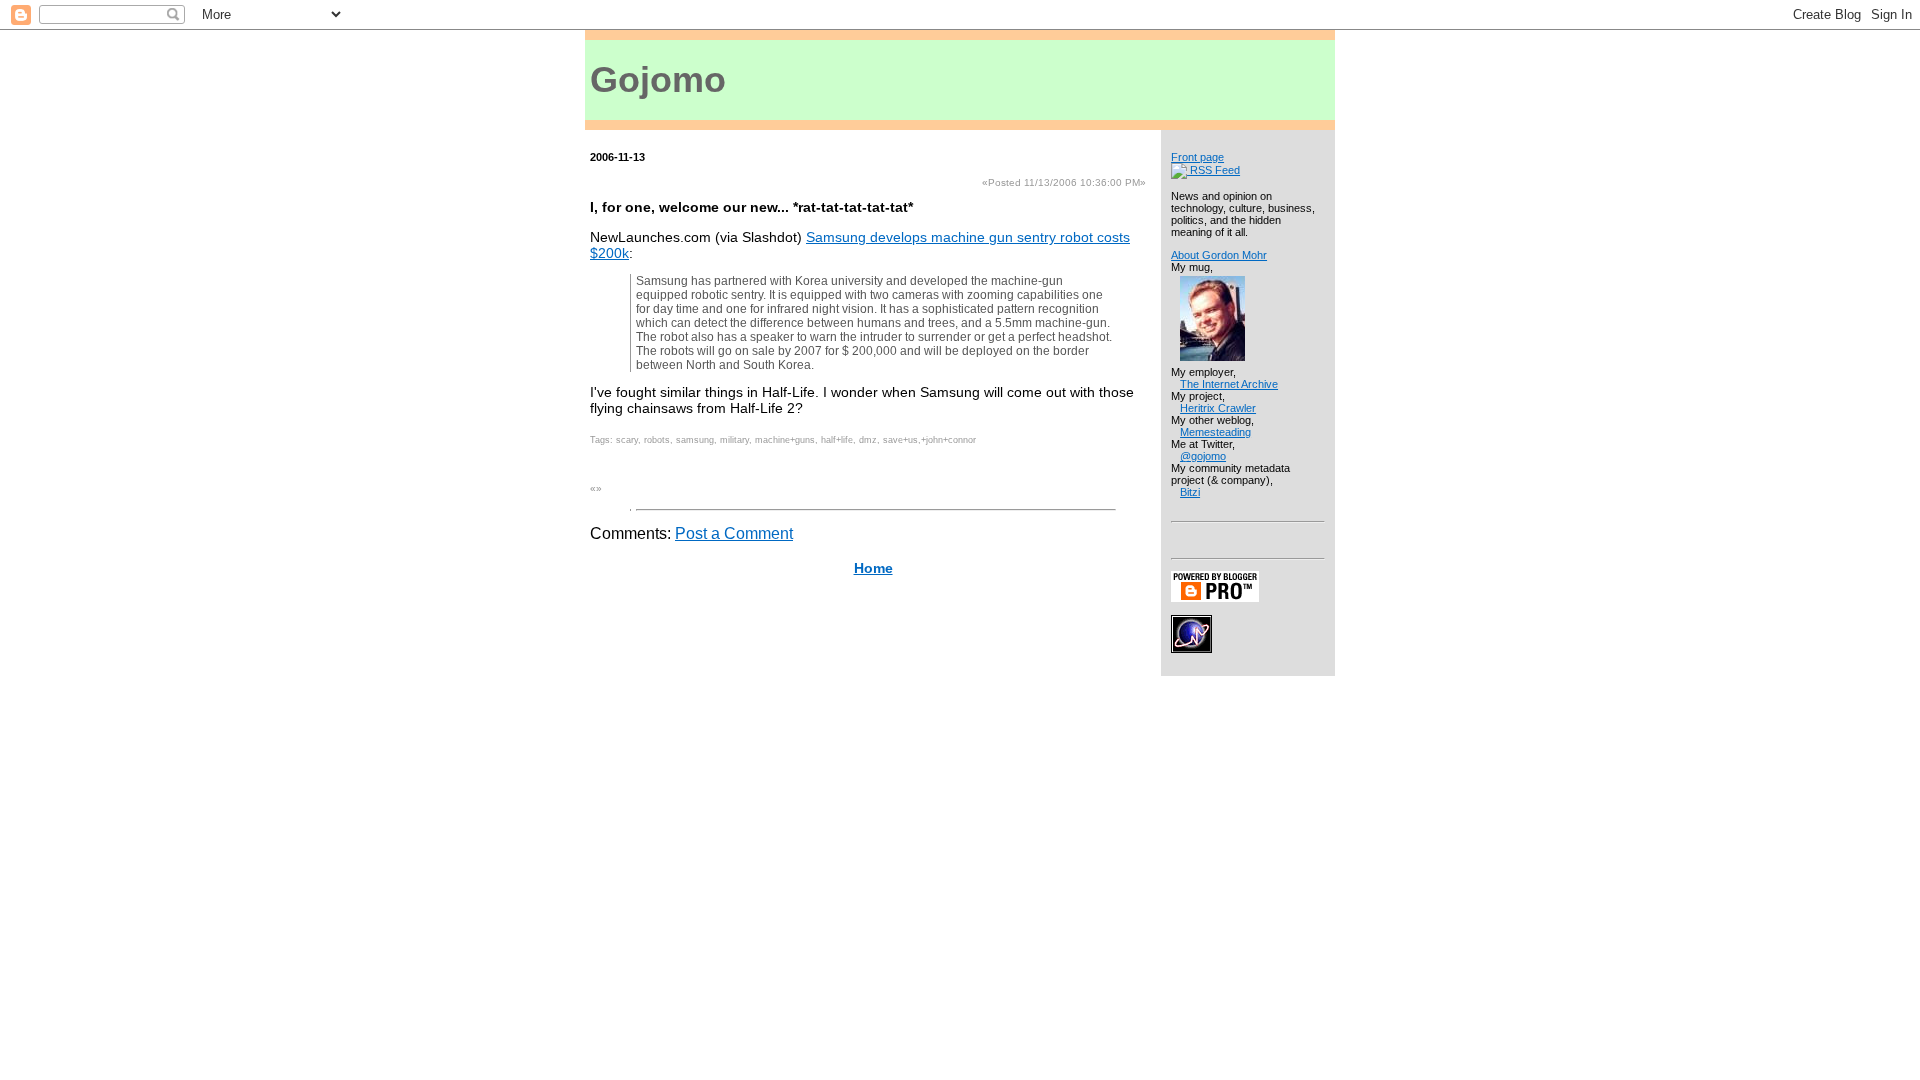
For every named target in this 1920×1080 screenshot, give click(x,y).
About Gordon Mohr (1219, 255)
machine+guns (785, 440)
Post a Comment (734, 533)
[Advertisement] (1049, 78)
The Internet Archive (1229, 384)
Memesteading (1215, 432)
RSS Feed (1213, 170)
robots (657, 440)
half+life (837, 440)
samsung (695, 440)
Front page (1197, 157)
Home (873, 568)
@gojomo (1203, 456)
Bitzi (1190, 492)
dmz (868, 440)
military (734, 440)
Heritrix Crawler (1218, 408)
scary (627, 440)
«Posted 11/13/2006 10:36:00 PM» (1064, 182)
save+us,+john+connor (929, 440)
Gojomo (658, 79)
